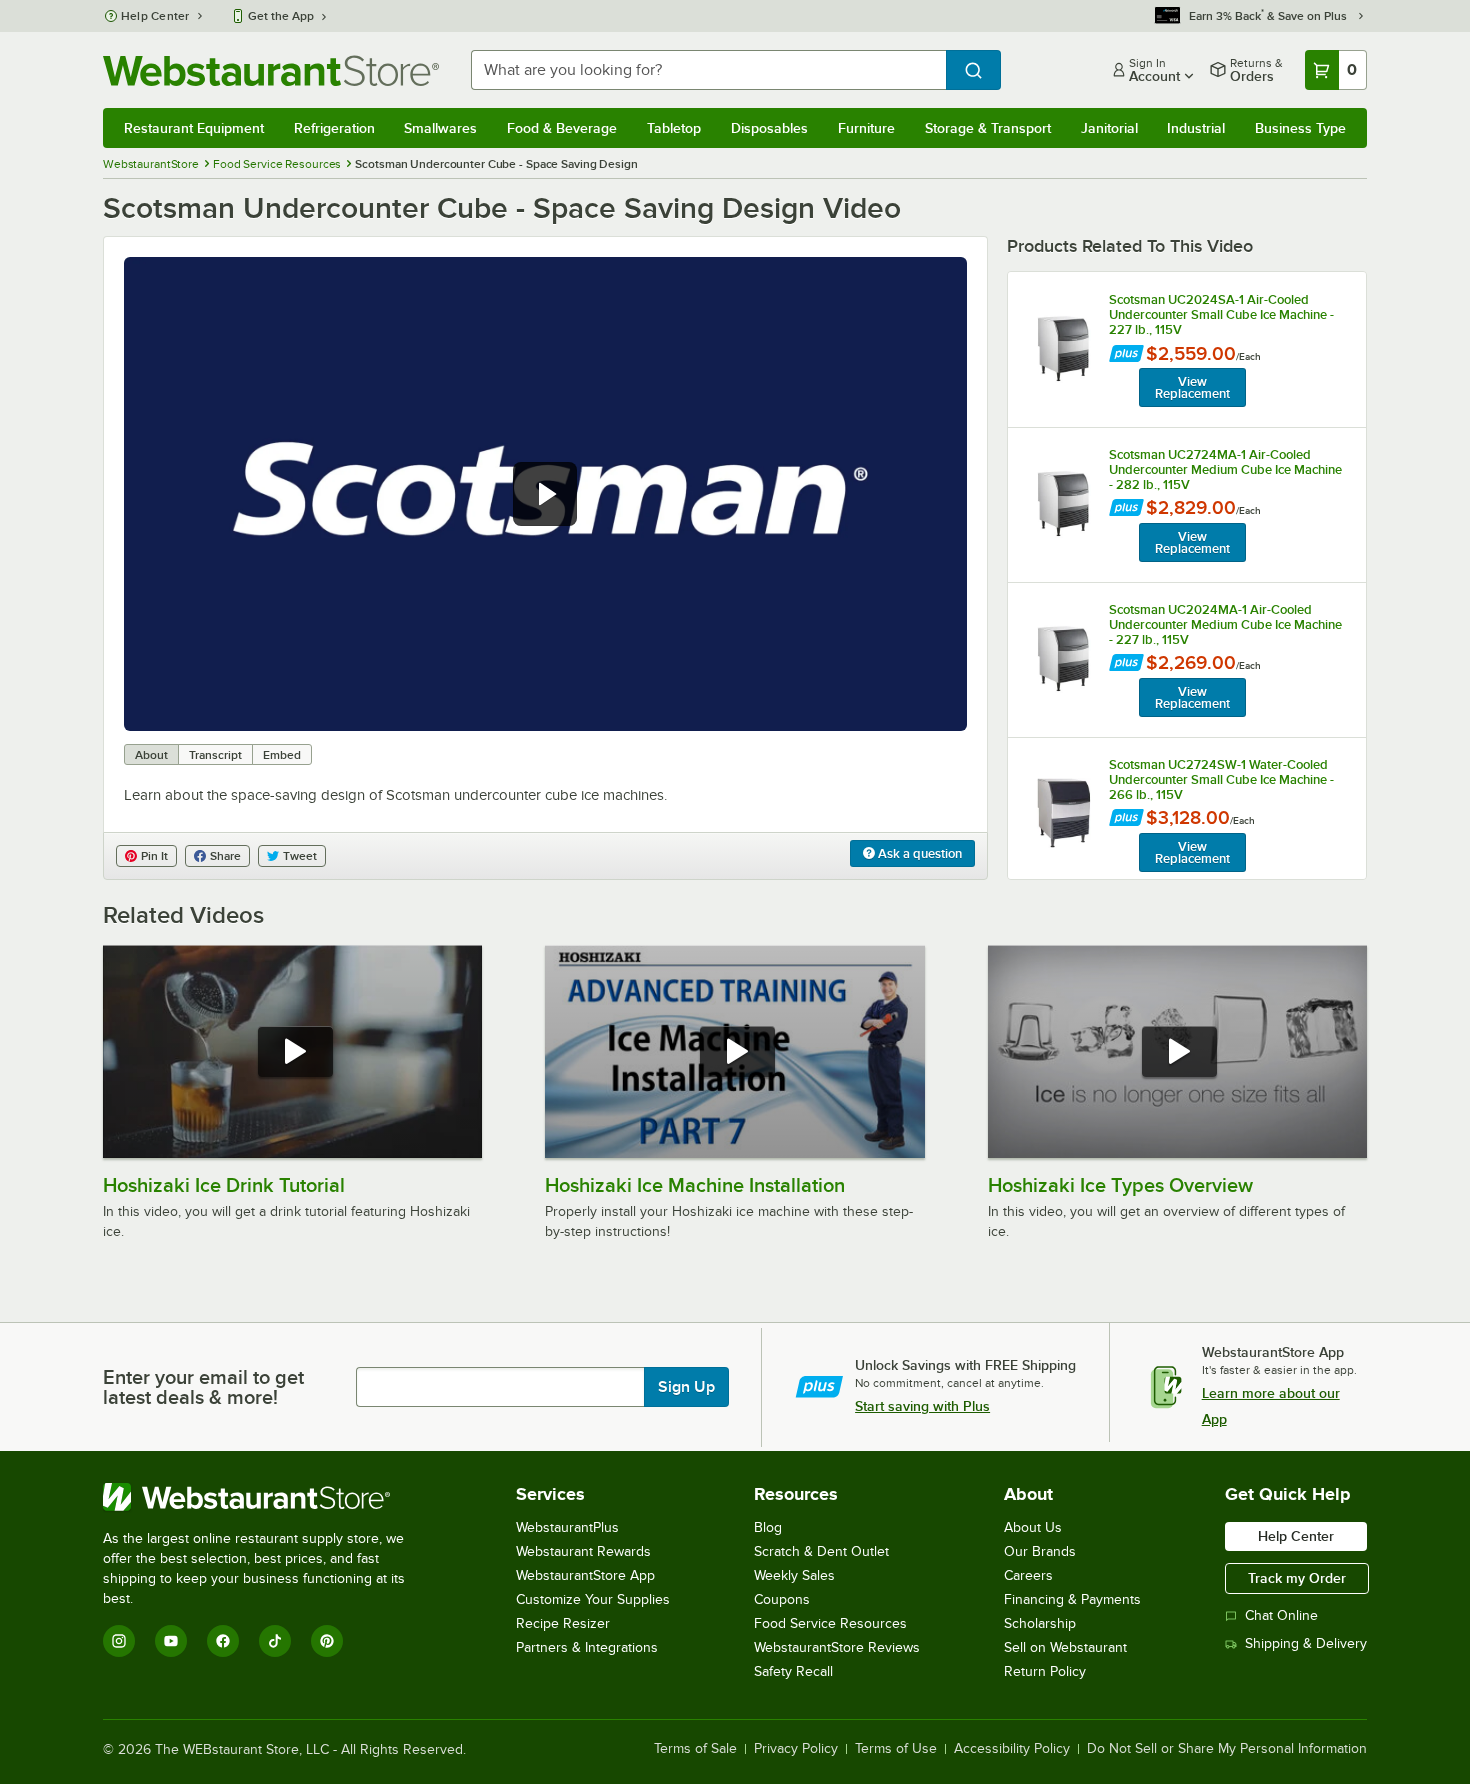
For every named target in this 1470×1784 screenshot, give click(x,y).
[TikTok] (275, 1641)
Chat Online (1281, 1615)
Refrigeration (334, 128)
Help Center (155, 16)
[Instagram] (119, 1641)
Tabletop (674, 128)
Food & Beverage (562, 128)
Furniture (866, 128)
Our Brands (1040, 1551)
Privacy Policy (796, 1749)
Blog (768, 1527)
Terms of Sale (695, 1749)
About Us (1033, 1527)
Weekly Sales (794, 1575)
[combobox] (708, 70)
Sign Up (686, 1387)
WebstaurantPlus (567, 1527)
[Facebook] (223, 1641)
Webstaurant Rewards (583, 1551)
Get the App (281, 16)
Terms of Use (896, 1749)
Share (225, 856)
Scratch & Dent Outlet (821, 1551)
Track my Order (1297, 1578)
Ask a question (918, 853)
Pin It (154, 856)
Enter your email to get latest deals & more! (203, 1387)
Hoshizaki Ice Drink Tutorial (224, 1185)
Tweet (300, 856)
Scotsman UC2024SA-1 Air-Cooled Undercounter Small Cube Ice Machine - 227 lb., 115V (1221, 314)
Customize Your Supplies (593, 1599)
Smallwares (440, 128)
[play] (545, 494)
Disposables (769, 128)
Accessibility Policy (1012, 1749)
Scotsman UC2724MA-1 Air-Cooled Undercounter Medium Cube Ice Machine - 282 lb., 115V (1225, 469)
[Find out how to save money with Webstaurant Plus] (1126, 355)
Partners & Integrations (587, 1647)
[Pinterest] (327, 1641)
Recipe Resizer (563, 1623)
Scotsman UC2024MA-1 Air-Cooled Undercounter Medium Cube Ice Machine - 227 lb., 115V (1225, 624)
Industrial (1196, 128)
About (151, 755)
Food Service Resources (830, 1623)
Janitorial (1109, 128)
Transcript (215, 755)
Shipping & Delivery (1306, 1643)
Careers (1028, 1575)
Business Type (1300, 128)
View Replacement (1192, 387)
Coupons (782, 1599)
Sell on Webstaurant (1065, 1647)
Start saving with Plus (922, 1406)
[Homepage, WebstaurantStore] (271, 70)
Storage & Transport (988, 128)
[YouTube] (171, 1641)
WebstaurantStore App (585, 1575)
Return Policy (1045, 1671)
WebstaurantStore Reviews (837, 1647)
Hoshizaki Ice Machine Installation (695, 1185)
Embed (282, 755)
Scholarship (1040, 1623)
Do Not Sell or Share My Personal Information (1227, 1749)
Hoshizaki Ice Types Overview (1120, 1185)
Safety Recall (793, 1671)
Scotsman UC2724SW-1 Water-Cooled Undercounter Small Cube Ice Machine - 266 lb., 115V (1221, 779)
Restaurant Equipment (194, 128)
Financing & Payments (1072, 1599)
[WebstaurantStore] (267, 1497)
